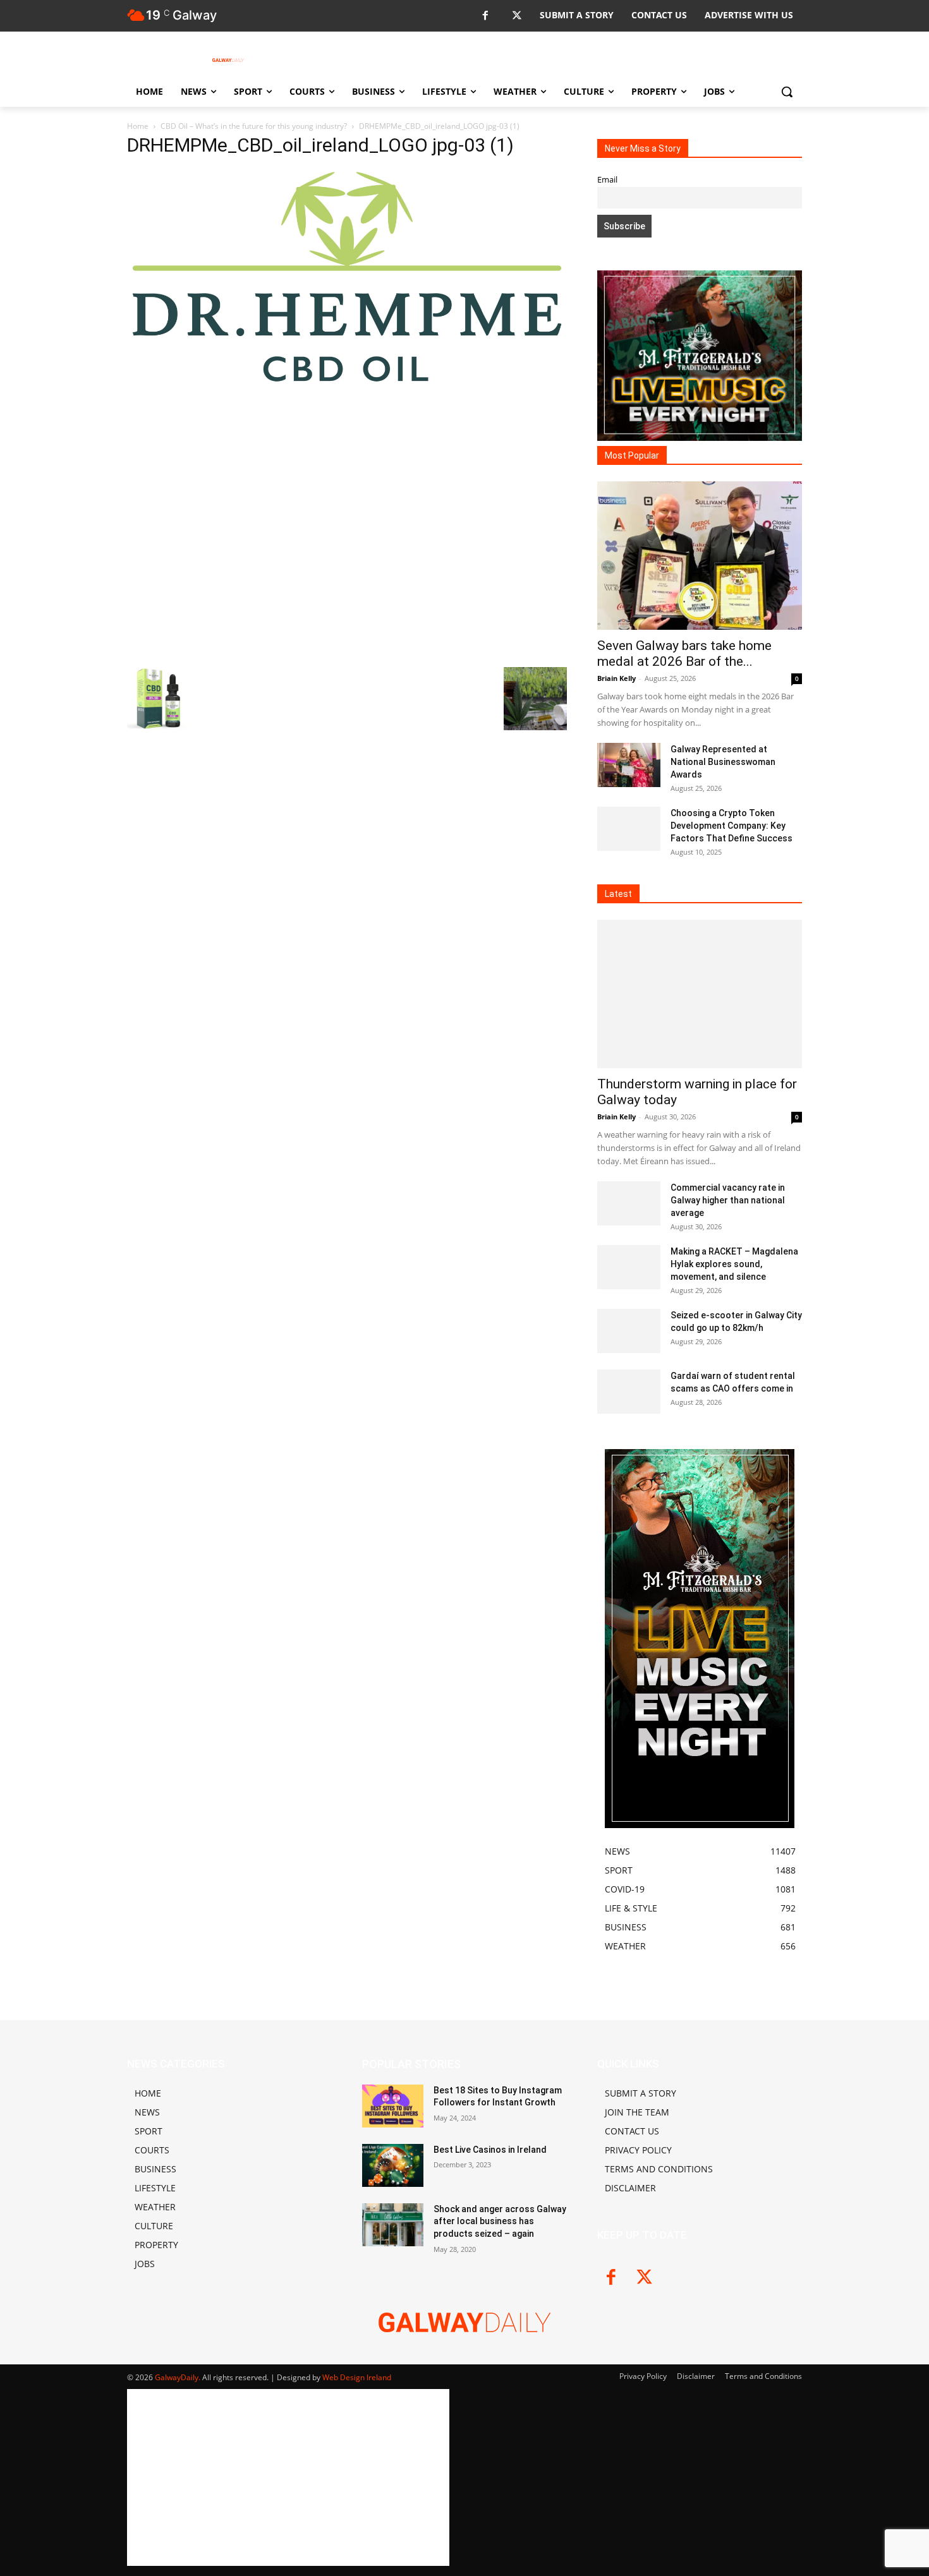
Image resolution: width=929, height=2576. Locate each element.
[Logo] (228, 60)
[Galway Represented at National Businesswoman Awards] (629, 765)
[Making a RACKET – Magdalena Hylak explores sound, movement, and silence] (629, 1267)
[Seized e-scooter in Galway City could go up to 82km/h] (629, 1331)
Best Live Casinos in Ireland (490, 2150)
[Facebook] (485, 16)
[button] (787, 92)
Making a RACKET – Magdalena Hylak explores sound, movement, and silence (734, 1264)
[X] (517, 16)
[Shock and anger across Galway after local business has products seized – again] (393, 2225)
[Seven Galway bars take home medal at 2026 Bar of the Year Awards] (700, 556)
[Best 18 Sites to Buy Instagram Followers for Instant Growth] (393, 2106)
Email (607, 180)
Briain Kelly (616, 678)
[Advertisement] (347, 524)
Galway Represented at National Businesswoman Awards (723, 762)
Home (138, 126)
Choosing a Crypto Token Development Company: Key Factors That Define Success (732, 826)
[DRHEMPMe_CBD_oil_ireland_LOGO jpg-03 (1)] (347, 381)
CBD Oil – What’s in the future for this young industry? (254, 126)
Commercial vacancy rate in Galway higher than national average (728, 1200)
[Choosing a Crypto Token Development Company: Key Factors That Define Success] (629, 829)
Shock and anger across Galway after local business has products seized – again (500, 2221)
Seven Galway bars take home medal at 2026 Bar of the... (684, 653)
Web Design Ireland (357, 2377)
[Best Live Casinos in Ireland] (393, 2165)
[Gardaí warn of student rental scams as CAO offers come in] (629, 1392)
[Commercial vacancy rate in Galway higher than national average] (629, 1203)
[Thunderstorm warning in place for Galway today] (700, 994)
